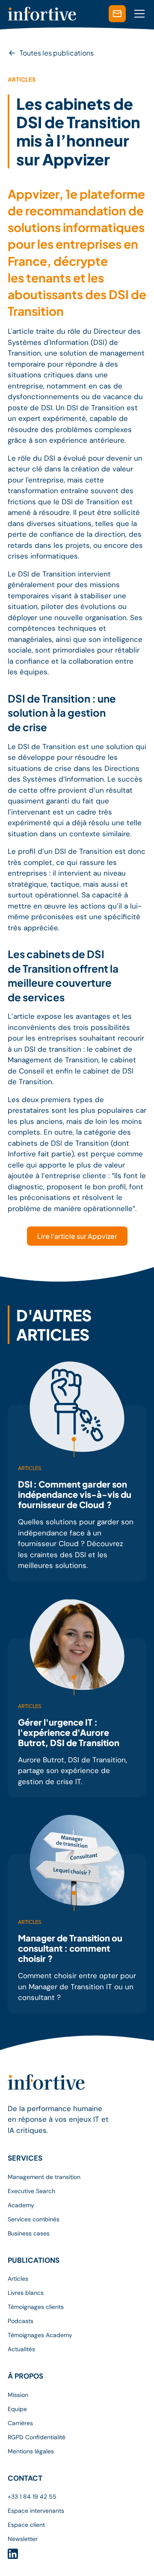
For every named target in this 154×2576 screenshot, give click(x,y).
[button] (138, 14)
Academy (21, 2205)
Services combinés (34, 2219)
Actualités (21, 2349)
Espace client (26, 2525)
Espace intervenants (36, 2511)
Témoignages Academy (40, 2335)
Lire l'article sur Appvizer (77, 1236)
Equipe (17, 2409)
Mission (18, 2395)
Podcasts (21, 2321)
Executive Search (31, 2191)
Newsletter (23, 2539)
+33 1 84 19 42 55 (32, 2497)
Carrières (20, 2423)
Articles (18, 2279)
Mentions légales (31, 2451)
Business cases (29, 2233)
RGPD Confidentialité (37, 2437)
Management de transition (44, 2177)
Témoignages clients (36, 2307)
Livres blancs (26, 2293)
